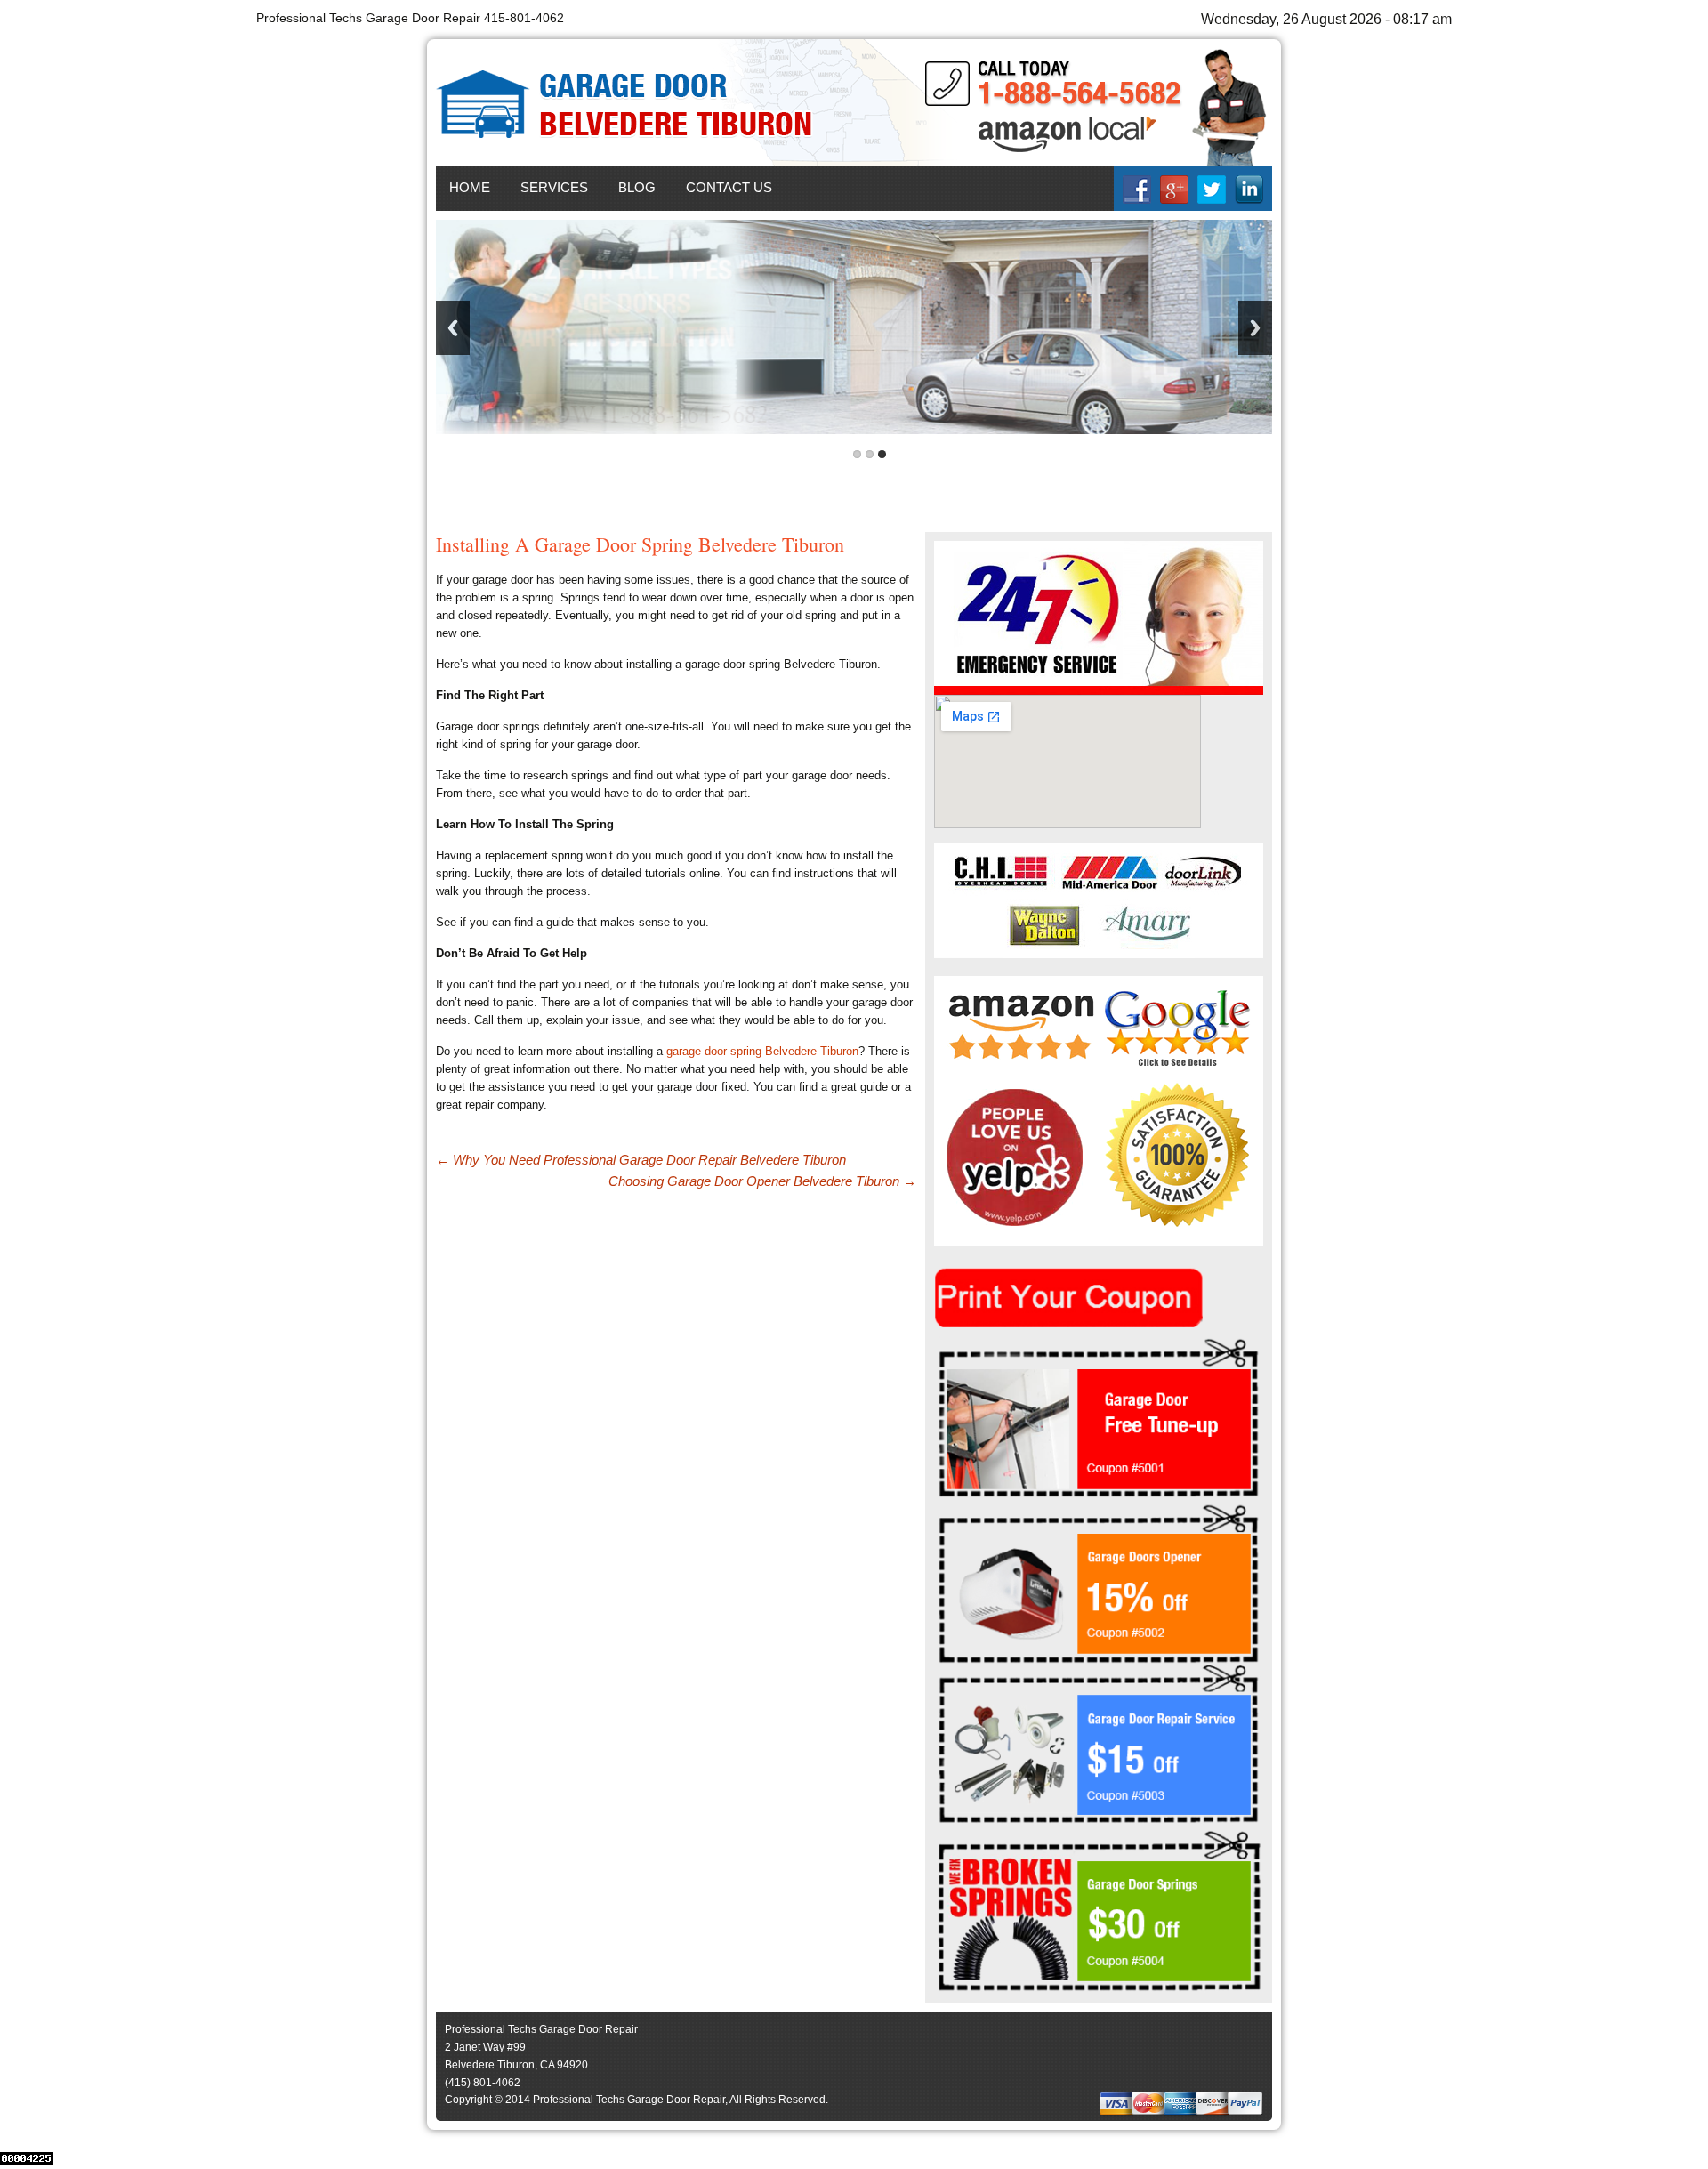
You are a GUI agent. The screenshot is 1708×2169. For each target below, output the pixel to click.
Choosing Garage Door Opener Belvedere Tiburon (762, 1181)
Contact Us (729, 187)
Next (1255, 328)
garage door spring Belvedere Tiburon (762, 1051)
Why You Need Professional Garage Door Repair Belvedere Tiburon (641, 1160)
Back (453, 328)
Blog (637, 187)
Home (470, 187)
